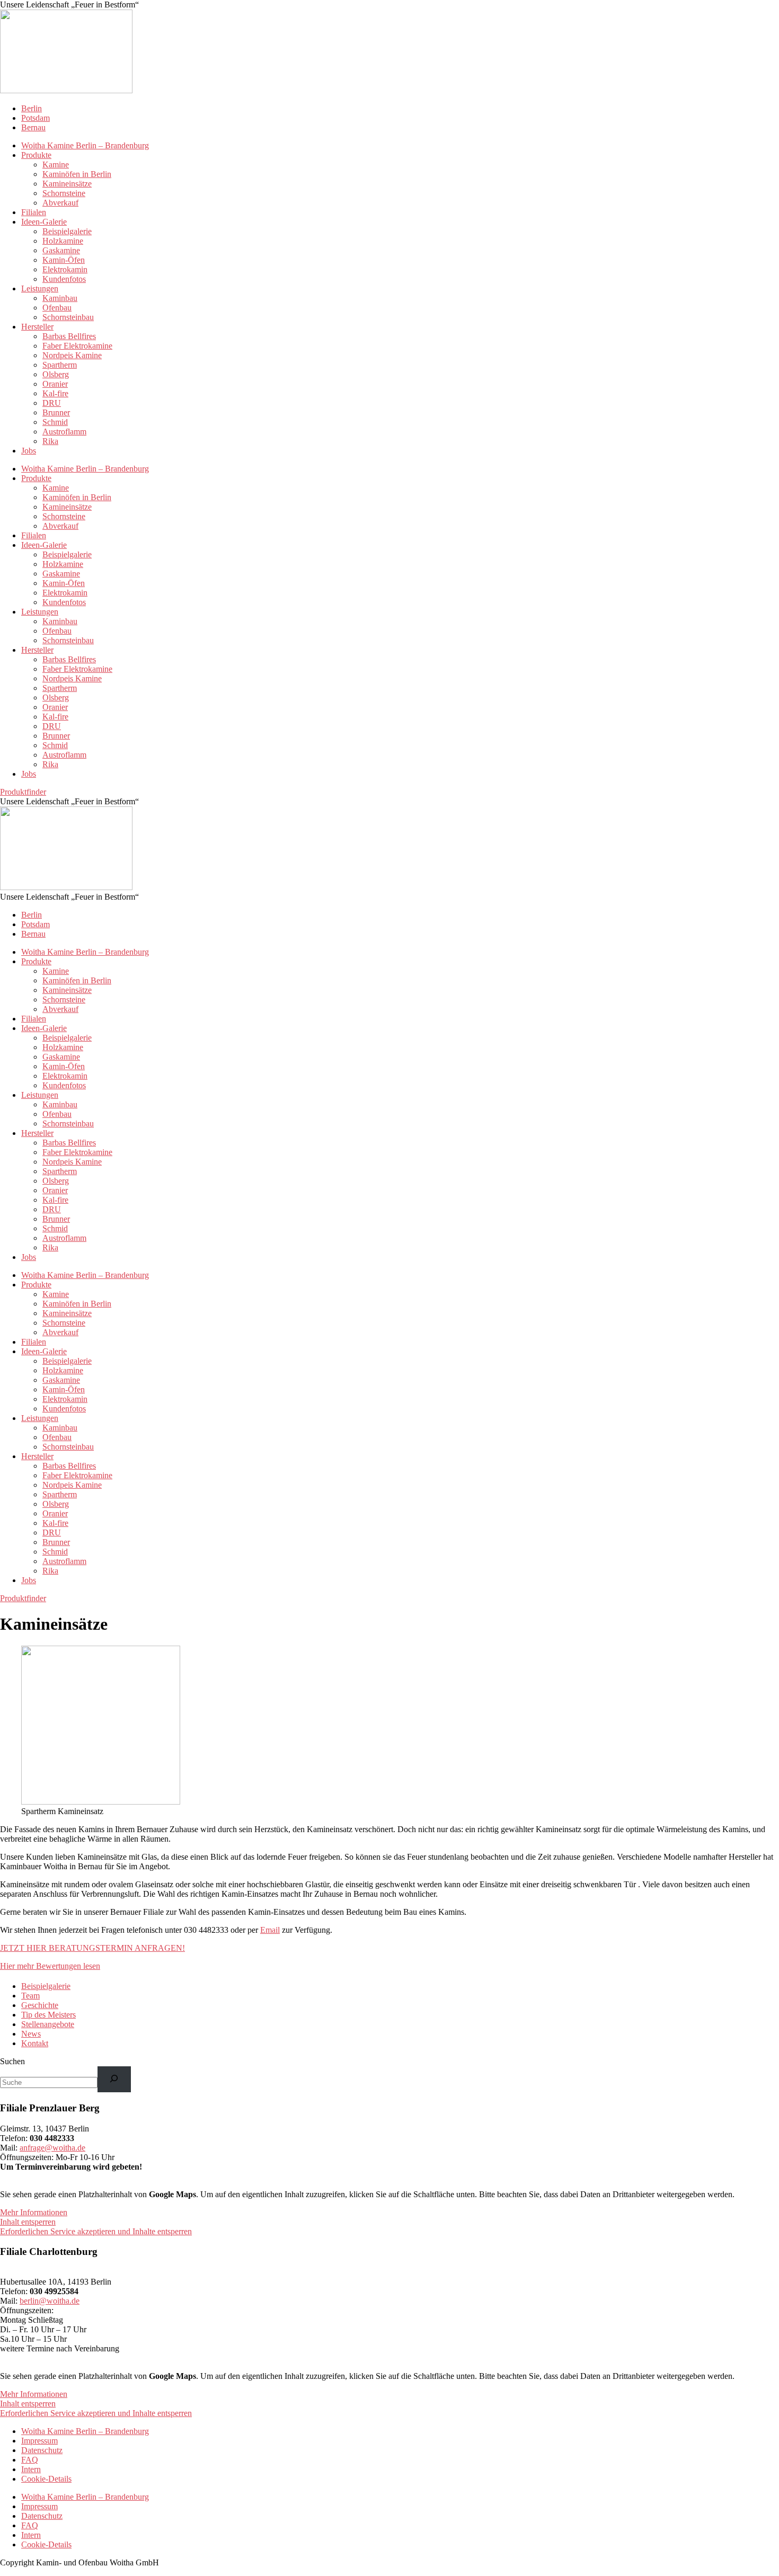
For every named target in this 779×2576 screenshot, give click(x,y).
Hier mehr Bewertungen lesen (50, 1966)
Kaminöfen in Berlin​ (77, 174)
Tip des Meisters (48, 2015)
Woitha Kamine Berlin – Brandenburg (85, 145)
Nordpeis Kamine (72, 355)
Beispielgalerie (67, 231)
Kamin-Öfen (64, 260)
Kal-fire (55, 393)
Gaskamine (61, 250)
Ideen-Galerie (44, 222)
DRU (52, 403)
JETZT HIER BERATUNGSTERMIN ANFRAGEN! (92, 1948)
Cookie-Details (46, 2479)
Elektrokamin (65, 269)
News (31, 2034)
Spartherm (60, 365)
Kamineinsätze (67, 184)
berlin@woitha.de (50, 2301)
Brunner (56, 412)
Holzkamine (63, 241)
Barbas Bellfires (69, 336)
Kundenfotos (64, 279)
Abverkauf (60, 203)
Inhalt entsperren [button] (28, 2222)
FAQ (30, 2460)
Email (270, 1930)
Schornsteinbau (68, 317)
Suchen (12, 2061)
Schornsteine (64, 193)
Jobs (29, 451)
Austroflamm (64, 432)
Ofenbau (57, 308)
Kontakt (35, 2043)
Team (30, 1996)
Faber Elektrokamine (77, 346)
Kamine (56, 165)
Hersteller (37, 327)
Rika (50, 441)
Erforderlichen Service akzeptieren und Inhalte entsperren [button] (96, 2231)
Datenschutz (42, 2450)
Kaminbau (60, 298)
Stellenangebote (48, 2024)
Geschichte (40, 2005)
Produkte (36, 155)
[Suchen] (114, 2079)
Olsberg (56, 374)
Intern (31, 2469)
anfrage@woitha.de (52, 2148)
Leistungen (40, 288)
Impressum (39, 2441)
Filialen (34, 212)
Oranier (55, 384)
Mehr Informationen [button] (34, 2212)
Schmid (55, 422)
